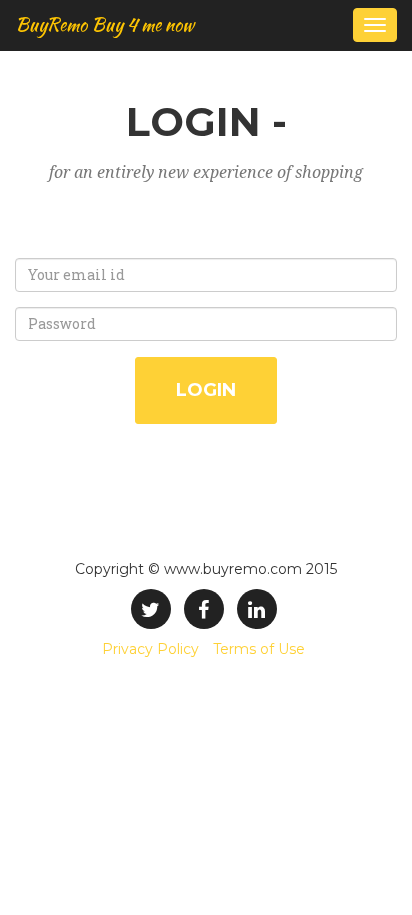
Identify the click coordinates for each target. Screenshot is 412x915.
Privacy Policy (150, 649)
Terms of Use (259, 649)
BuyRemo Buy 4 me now (104, 24)
